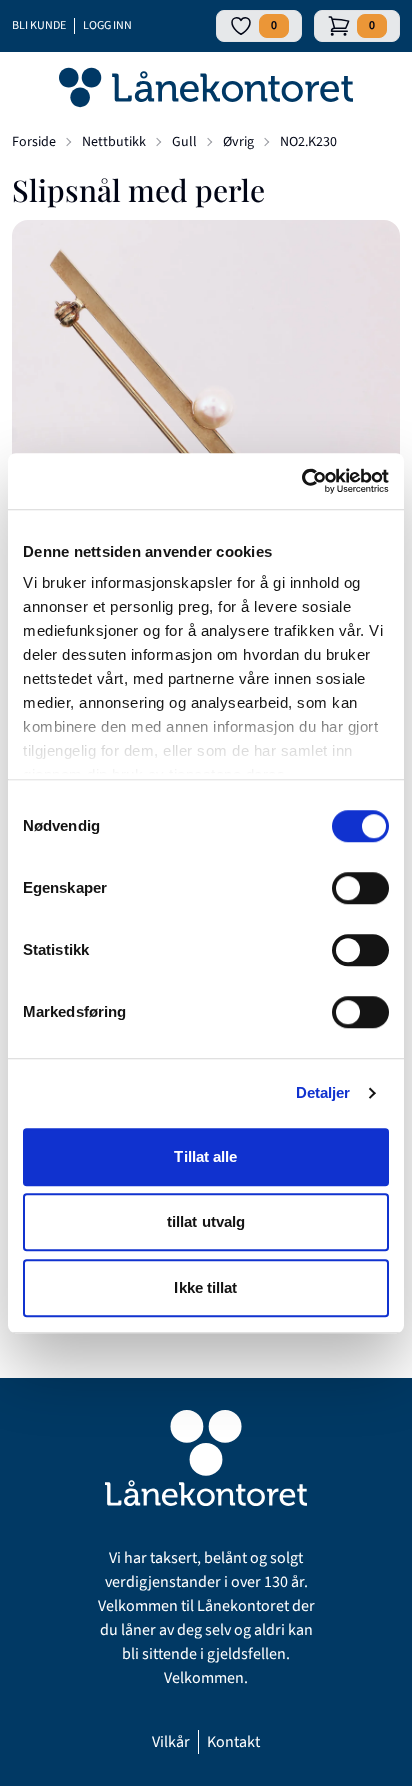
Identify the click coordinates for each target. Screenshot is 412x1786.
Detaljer (323, 1092)
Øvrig (238, 142)
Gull (184, 142)
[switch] (360, 888)
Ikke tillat (205, 1287)
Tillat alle (205, 1156)
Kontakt (233, 1742)
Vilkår (171, 1742)
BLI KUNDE (39, 26)
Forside (34, 142)
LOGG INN (107, 26)
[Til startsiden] (206, 88)
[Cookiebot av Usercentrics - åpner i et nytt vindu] (301, 481)
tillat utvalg (206, 1221)
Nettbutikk (114, 142)
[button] (206, 414)
